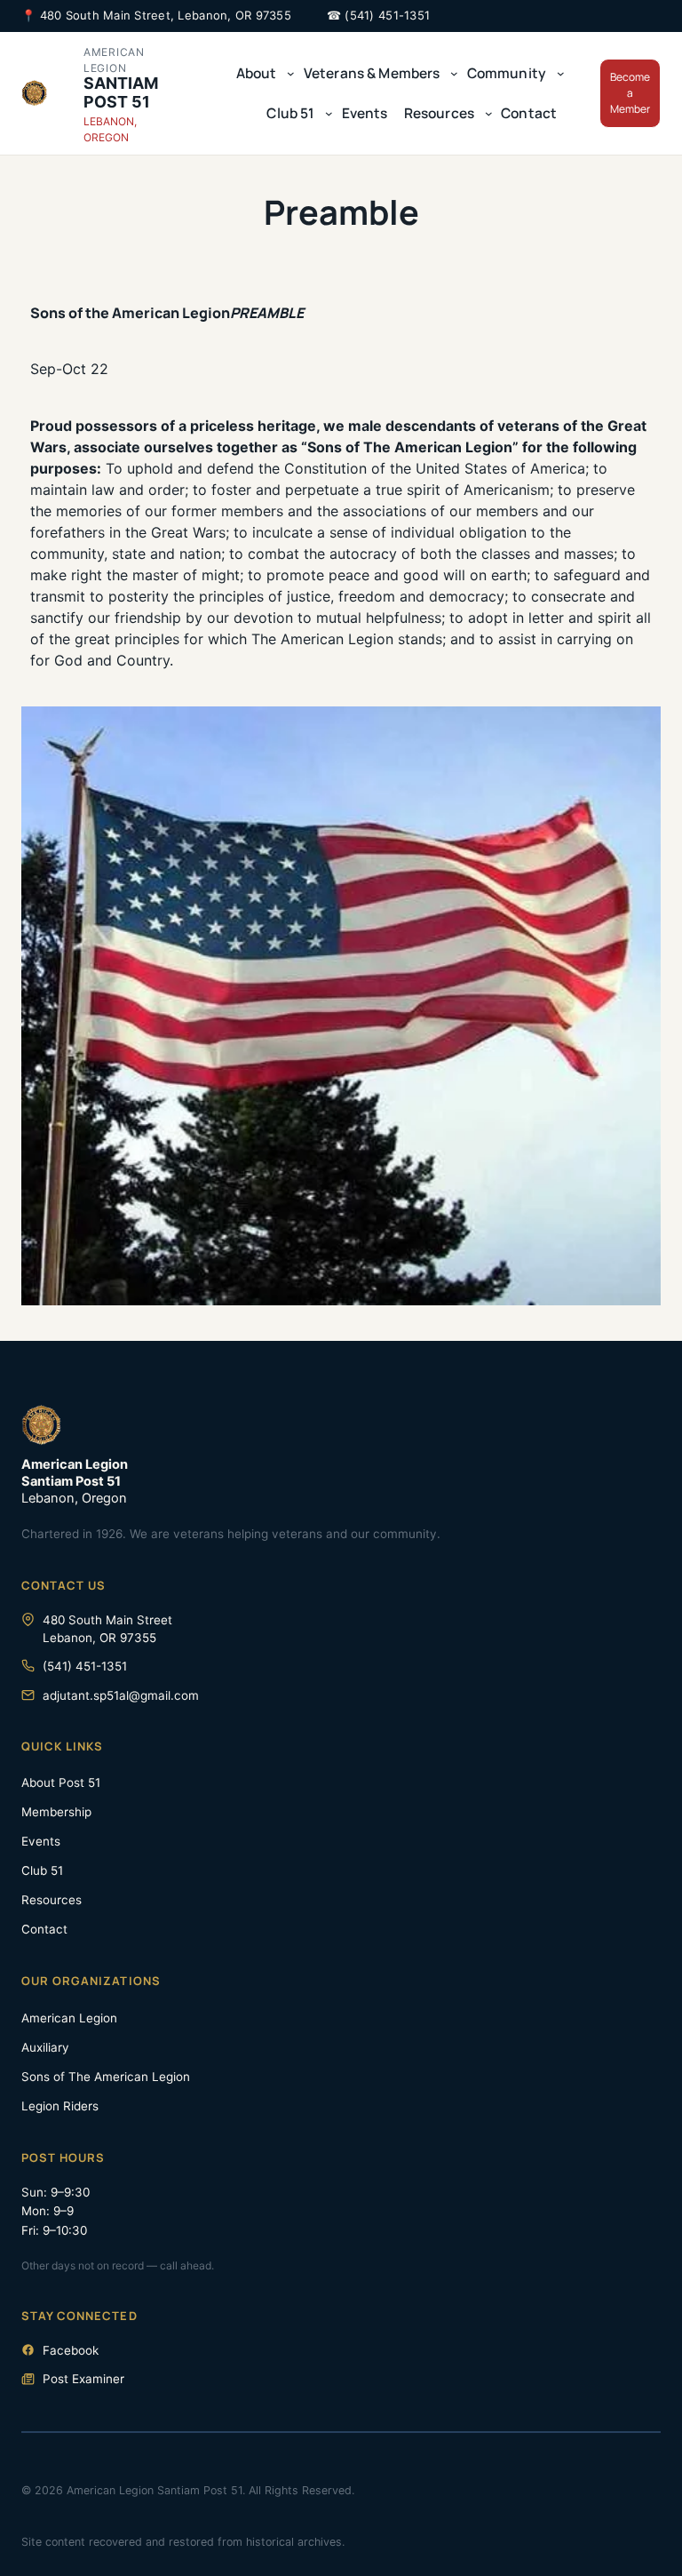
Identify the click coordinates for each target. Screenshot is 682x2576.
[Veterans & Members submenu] (454, 73)
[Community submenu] (561, 73)
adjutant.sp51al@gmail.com (121, 1695)
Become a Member (630, 93)
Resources (52, 1900)
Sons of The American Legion (106, 2077)
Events (41, 1841)
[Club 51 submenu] (329, 113)
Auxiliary (45, 2047)
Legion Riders (60, 2106)
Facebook (71, 2350)
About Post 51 (61, 1782)
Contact (44, 1929)
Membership (56, 1812)
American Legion (69, 2018)
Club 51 (42, 1870)
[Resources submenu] (489, 113)
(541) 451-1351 (387, 15)
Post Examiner (83, 2379)
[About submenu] (291, 73)
